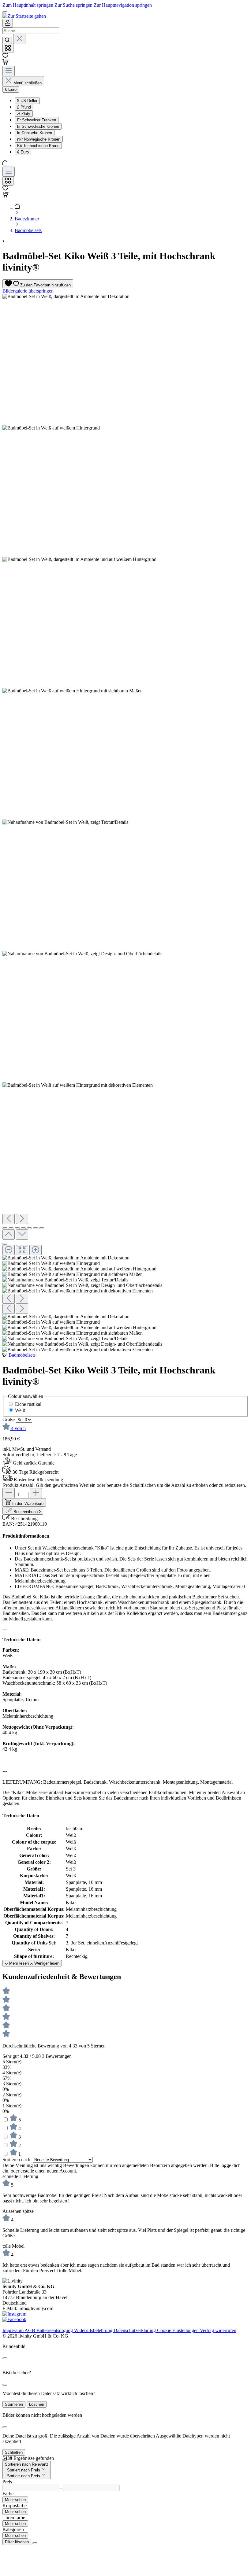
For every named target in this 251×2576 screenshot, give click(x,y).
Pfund (24, 107)
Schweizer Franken (37, 120)
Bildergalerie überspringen (28, 291)
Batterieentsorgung (55, 2330)
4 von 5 (18, 1428)
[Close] (5, 2358)
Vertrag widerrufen (218, 2330)
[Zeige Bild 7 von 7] (42, 1228)
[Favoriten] (5, 56)
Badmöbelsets (22, 1355)
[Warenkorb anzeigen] (6, 196)
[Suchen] (7, 40)
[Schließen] (5, 1244)
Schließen (14, 2452)
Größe (9, 1419)
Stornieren (14, 2404)
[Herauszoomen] (9, 1250)
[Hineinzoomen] (36, 1250)
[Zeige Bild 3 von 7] (17, 1228)
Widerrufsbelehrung (94, 2330)
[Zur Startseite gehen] (24, 16)
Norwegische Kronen (39, 139)
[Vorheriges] (9, 1219)
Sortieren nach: (18, 2160)
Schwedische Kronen (38, 126)
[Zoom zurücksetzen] (22, 1250)
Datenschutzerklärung (135, 2330)
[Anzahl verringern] (9, 1493)
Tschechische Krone (38, 146)
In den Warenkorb (28, 1504)
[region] (125, 823)
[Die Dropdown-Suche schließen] (19, 39)
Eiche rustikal (28, 1404)
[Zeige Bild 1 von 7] (5, 1228)
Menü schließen (28, 83)
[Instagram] (14, 2314)
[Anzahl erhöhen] (36, 1493)
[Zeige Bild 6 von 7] (36, 1228)
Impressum (13, 2330)
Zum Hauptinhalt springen (28, 5)
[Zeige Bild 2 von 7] (11, 1228)
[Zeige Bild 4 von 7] (23, 1228)
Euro (23, 152)
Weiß (20, 1410)
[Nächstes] (22, 1219)
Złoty (24, 114)
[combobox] (31, 31)
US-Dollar (27, 101)
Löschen (37, 2404)
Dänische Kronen (35, 133)
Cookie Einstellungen (178, 2330)
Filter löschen (17, 2542)
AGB (30, 2330)
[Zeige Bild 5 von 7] (29, 1228)
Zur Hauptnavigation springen (123, 5)
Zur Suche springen (74, 5)
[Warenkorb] (6, 63)
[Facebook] (14, 2319)
